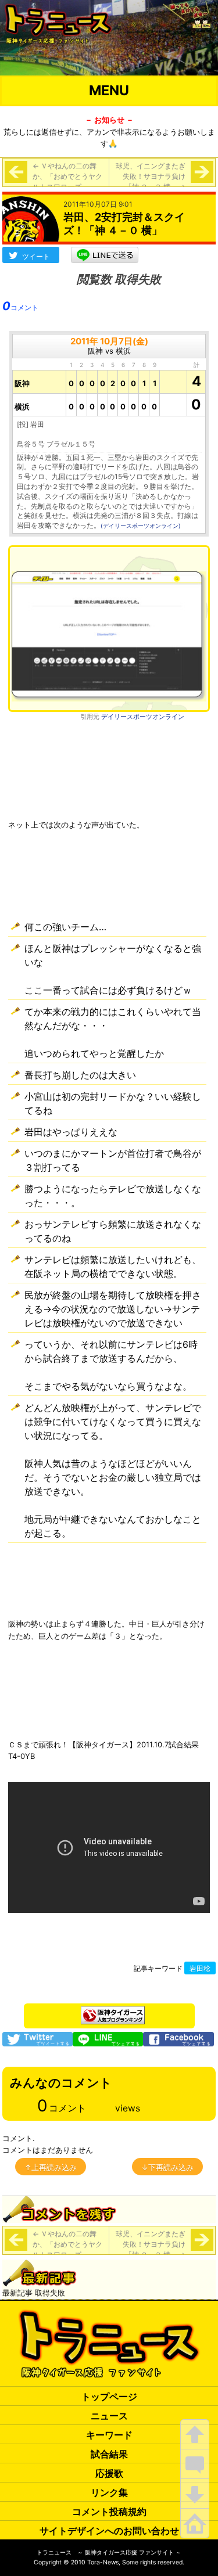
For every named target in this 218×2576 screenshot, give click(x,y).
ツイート (36, 256)
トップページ (109, 2397)
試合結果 (109, 2454)
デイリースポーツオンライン (143, 717)
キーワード (109, 2435)
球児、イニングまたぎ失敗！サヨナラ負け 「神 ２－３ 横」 (151, 176)
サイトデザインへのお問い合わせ (109, 2531)
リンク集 (109, 2492)
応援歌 (109, 2473)
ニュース (109, 2416)
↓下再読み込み (167, 2167)
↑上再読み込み (51, 2167)
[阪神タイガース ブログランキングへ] (113, 2012)
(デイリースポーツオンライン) (141, 526)
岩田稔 (200, 1969)
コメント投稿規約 (109, 2512)
